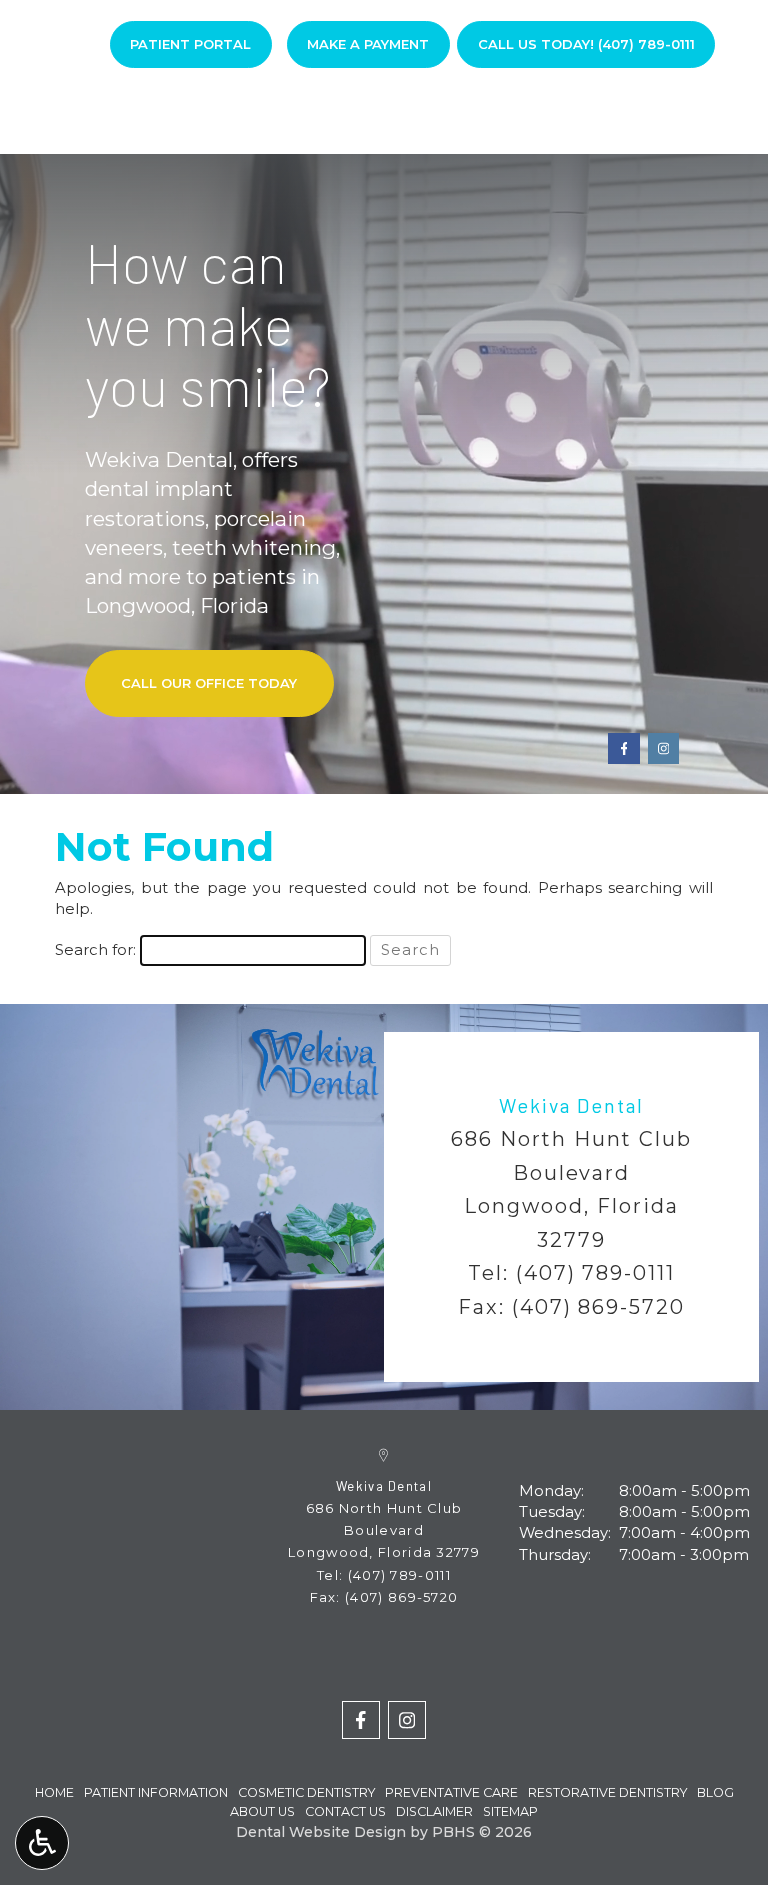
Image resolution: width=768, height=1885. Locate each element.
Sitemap (510, 1811)
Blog (558, 115)
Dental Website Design (321, 1832)
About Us (262, 1811)
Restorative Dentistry (607, 1792)
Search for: (95, 950)
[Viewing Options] (42, 1843)
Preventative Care (451, 1792)
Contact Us (345, 1811)
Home (101, 115)
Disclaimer (434, 1811)
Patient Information (156, 1792)
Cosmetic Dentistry (306, 1792)
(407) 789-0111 (596, 1273)
